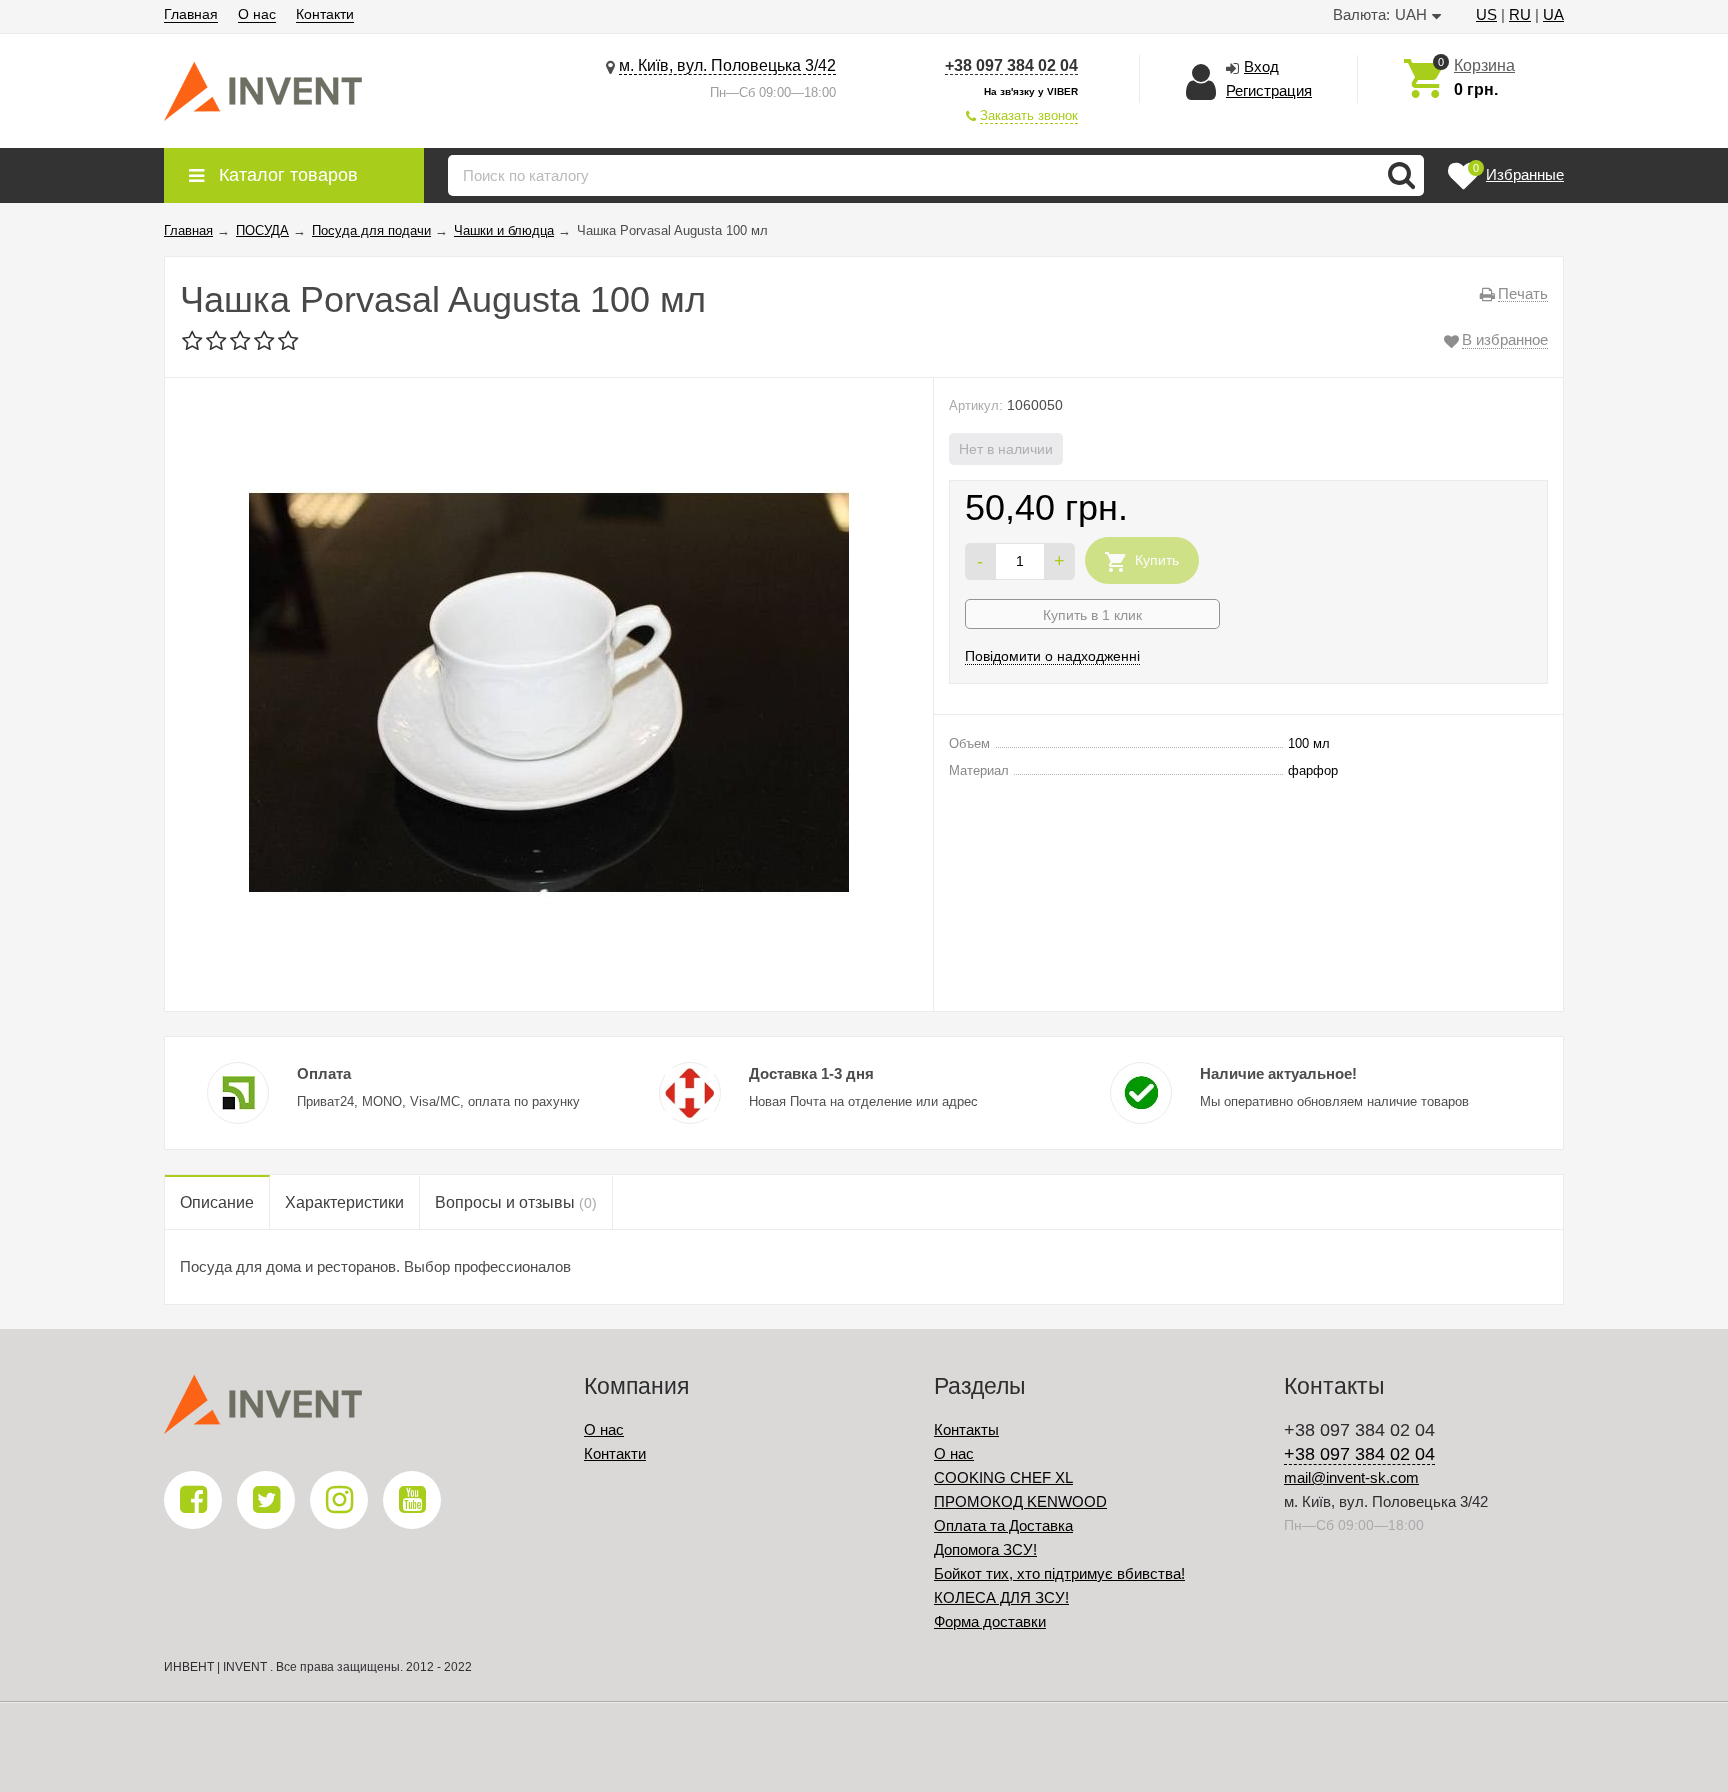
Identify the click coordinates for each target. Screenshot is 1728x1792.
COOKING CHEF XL (1003, 1477)
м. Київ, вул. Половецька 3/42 (727, 65)
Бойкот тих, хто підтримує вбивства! (1059, 1573)
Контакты (966, 1429)
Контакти (325, 14)
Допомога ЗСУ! (985, 1549)
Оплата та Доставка (1003, 1525)
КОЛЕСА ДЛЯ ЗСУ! (1001, 1597)
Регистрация (1269, 90)
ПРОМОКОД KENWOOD (1020, 1501)
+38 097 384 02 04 (1011, 65)
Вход (1261, 66)
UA (1553, 14)
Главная (191, 14)
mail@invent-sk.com (1351, 1477)
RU (1520, 14)
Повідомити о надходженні (1052, 656)
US (1486, 14)
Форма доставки (990, 1621)
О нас (257, 14)
